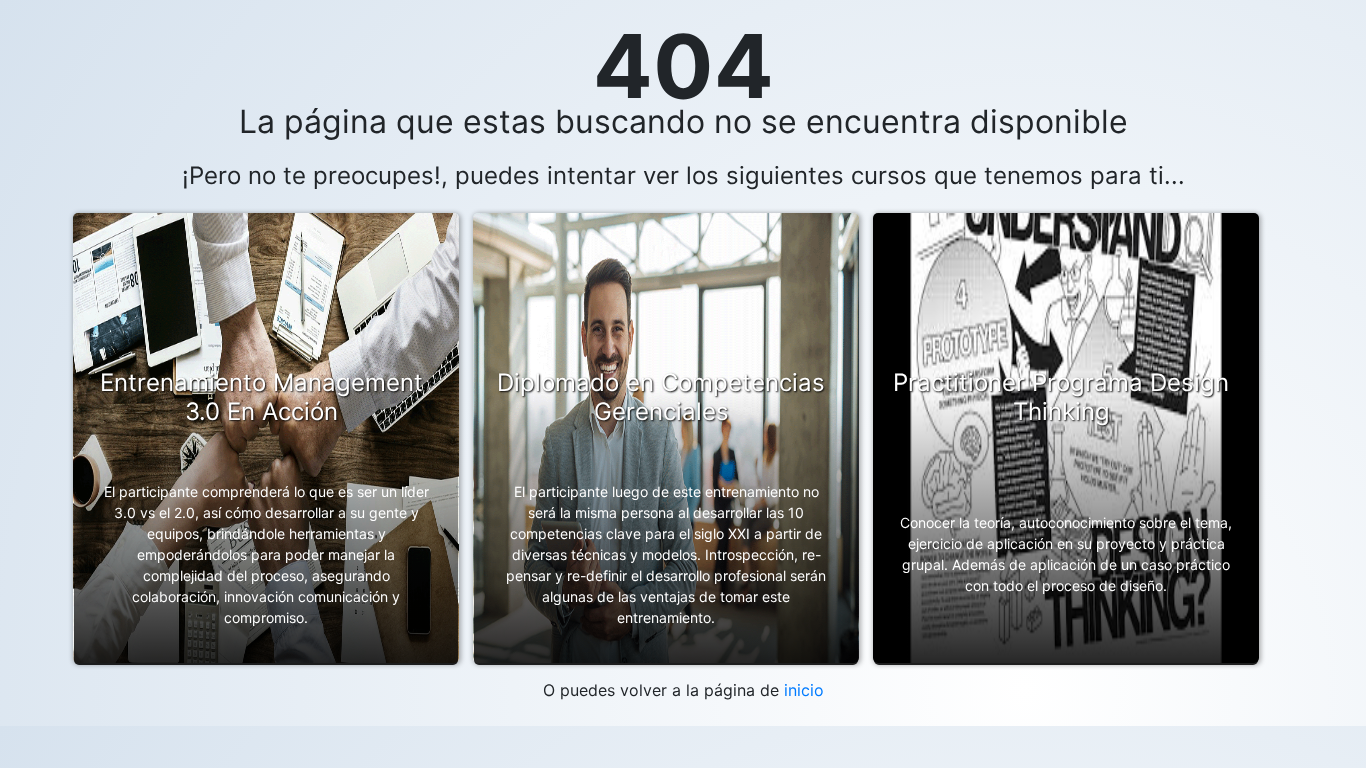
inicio (804, 690)
